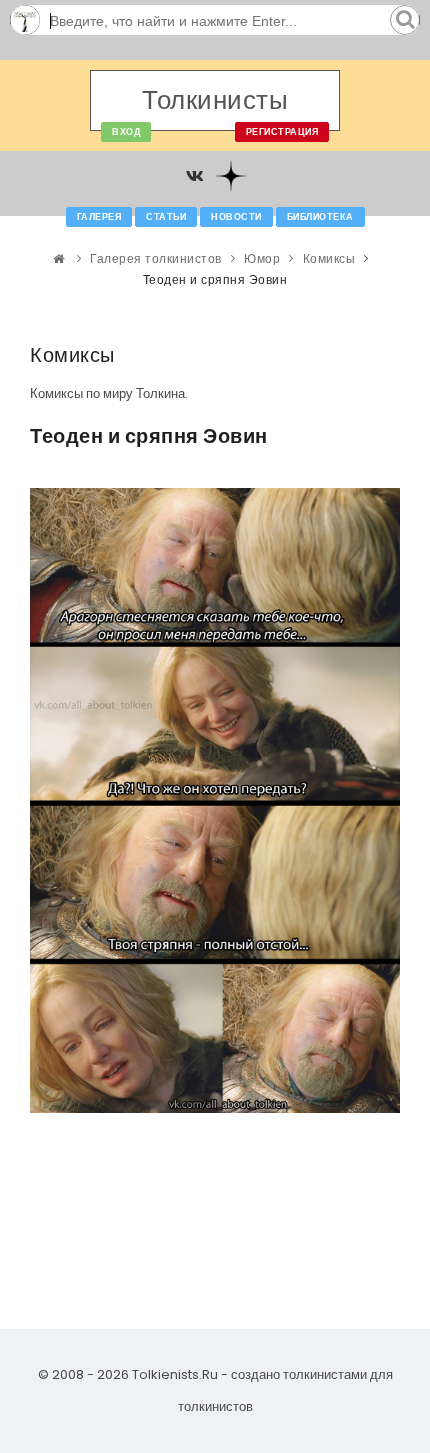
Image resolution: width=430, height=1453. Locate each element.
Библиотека (320, 217)
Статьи (166, 217)
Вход (126, 132)
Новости (236, 217)
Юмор (262, 258)
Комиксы (329, 258)
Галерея (99, 217)
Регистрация (282, 132)
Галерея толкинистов (156, 258)
